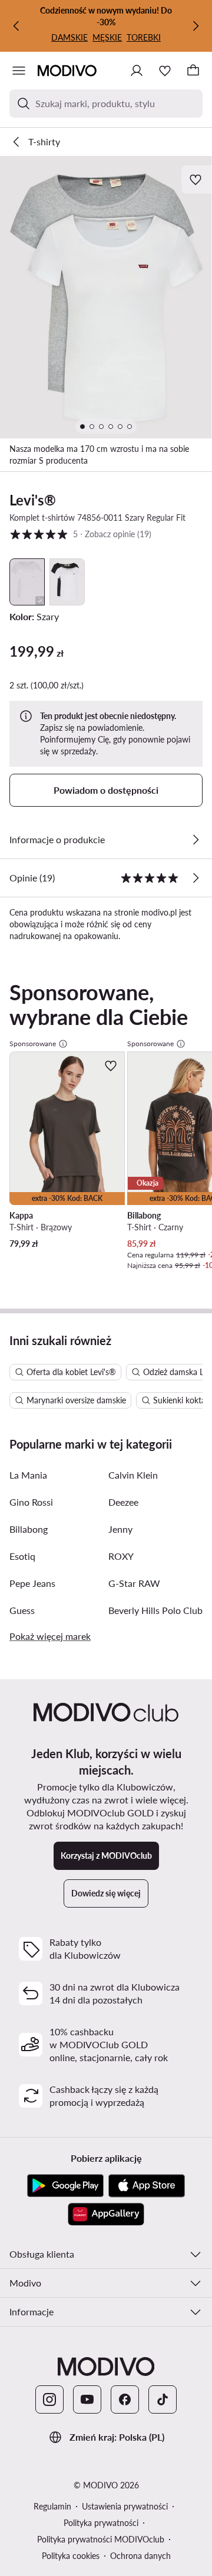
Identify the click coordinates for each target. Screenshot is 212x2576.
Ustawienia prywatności (125, 2506)
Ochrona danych (140, 2556)
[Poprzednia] (16, 26)
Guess (22, 1610)
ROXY (121, 1556)
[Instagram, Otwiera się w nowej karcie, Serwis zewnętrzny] (49, 2399)
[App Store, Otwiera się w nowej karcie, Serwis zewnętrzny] (147, 2186)
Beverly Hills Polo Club (155, 1610)
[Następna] (196, 26)
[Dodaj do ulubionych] (197, 179)
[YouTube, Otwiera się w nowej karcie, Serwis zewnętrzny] (87, 2399)
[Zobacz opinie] (196, 878)
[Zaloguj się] (137, 71)
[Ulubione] (165, 71)
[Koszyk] (193, 71)
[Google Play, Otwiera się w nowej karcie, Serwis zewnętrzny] (65, 2186)
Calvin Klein (133, 1475)
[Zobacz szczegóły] (196, 840)
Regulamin (52, 2506)
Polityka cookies (71, 2556)
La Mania (28, 1475)
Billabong (29, 1529)
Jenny (120, 1529)
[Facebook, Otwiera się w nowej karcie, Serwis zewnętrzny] (125, 2399)
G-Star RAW (134, 1583)
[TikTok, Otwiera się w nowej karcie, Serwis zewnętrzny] (163, 2399)
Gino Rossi (31, 1502)
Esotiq (22, 1556)
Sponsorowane (33, 1044)
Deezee (123, 1502)
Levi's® (33, 500)
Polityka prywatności (101, 2523)
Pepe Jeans (32, 1583)
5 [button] (80, 534)
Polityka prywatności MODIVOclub (101, 2539)
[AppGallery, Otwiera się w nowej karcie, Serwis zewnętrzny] (106, 2214)
